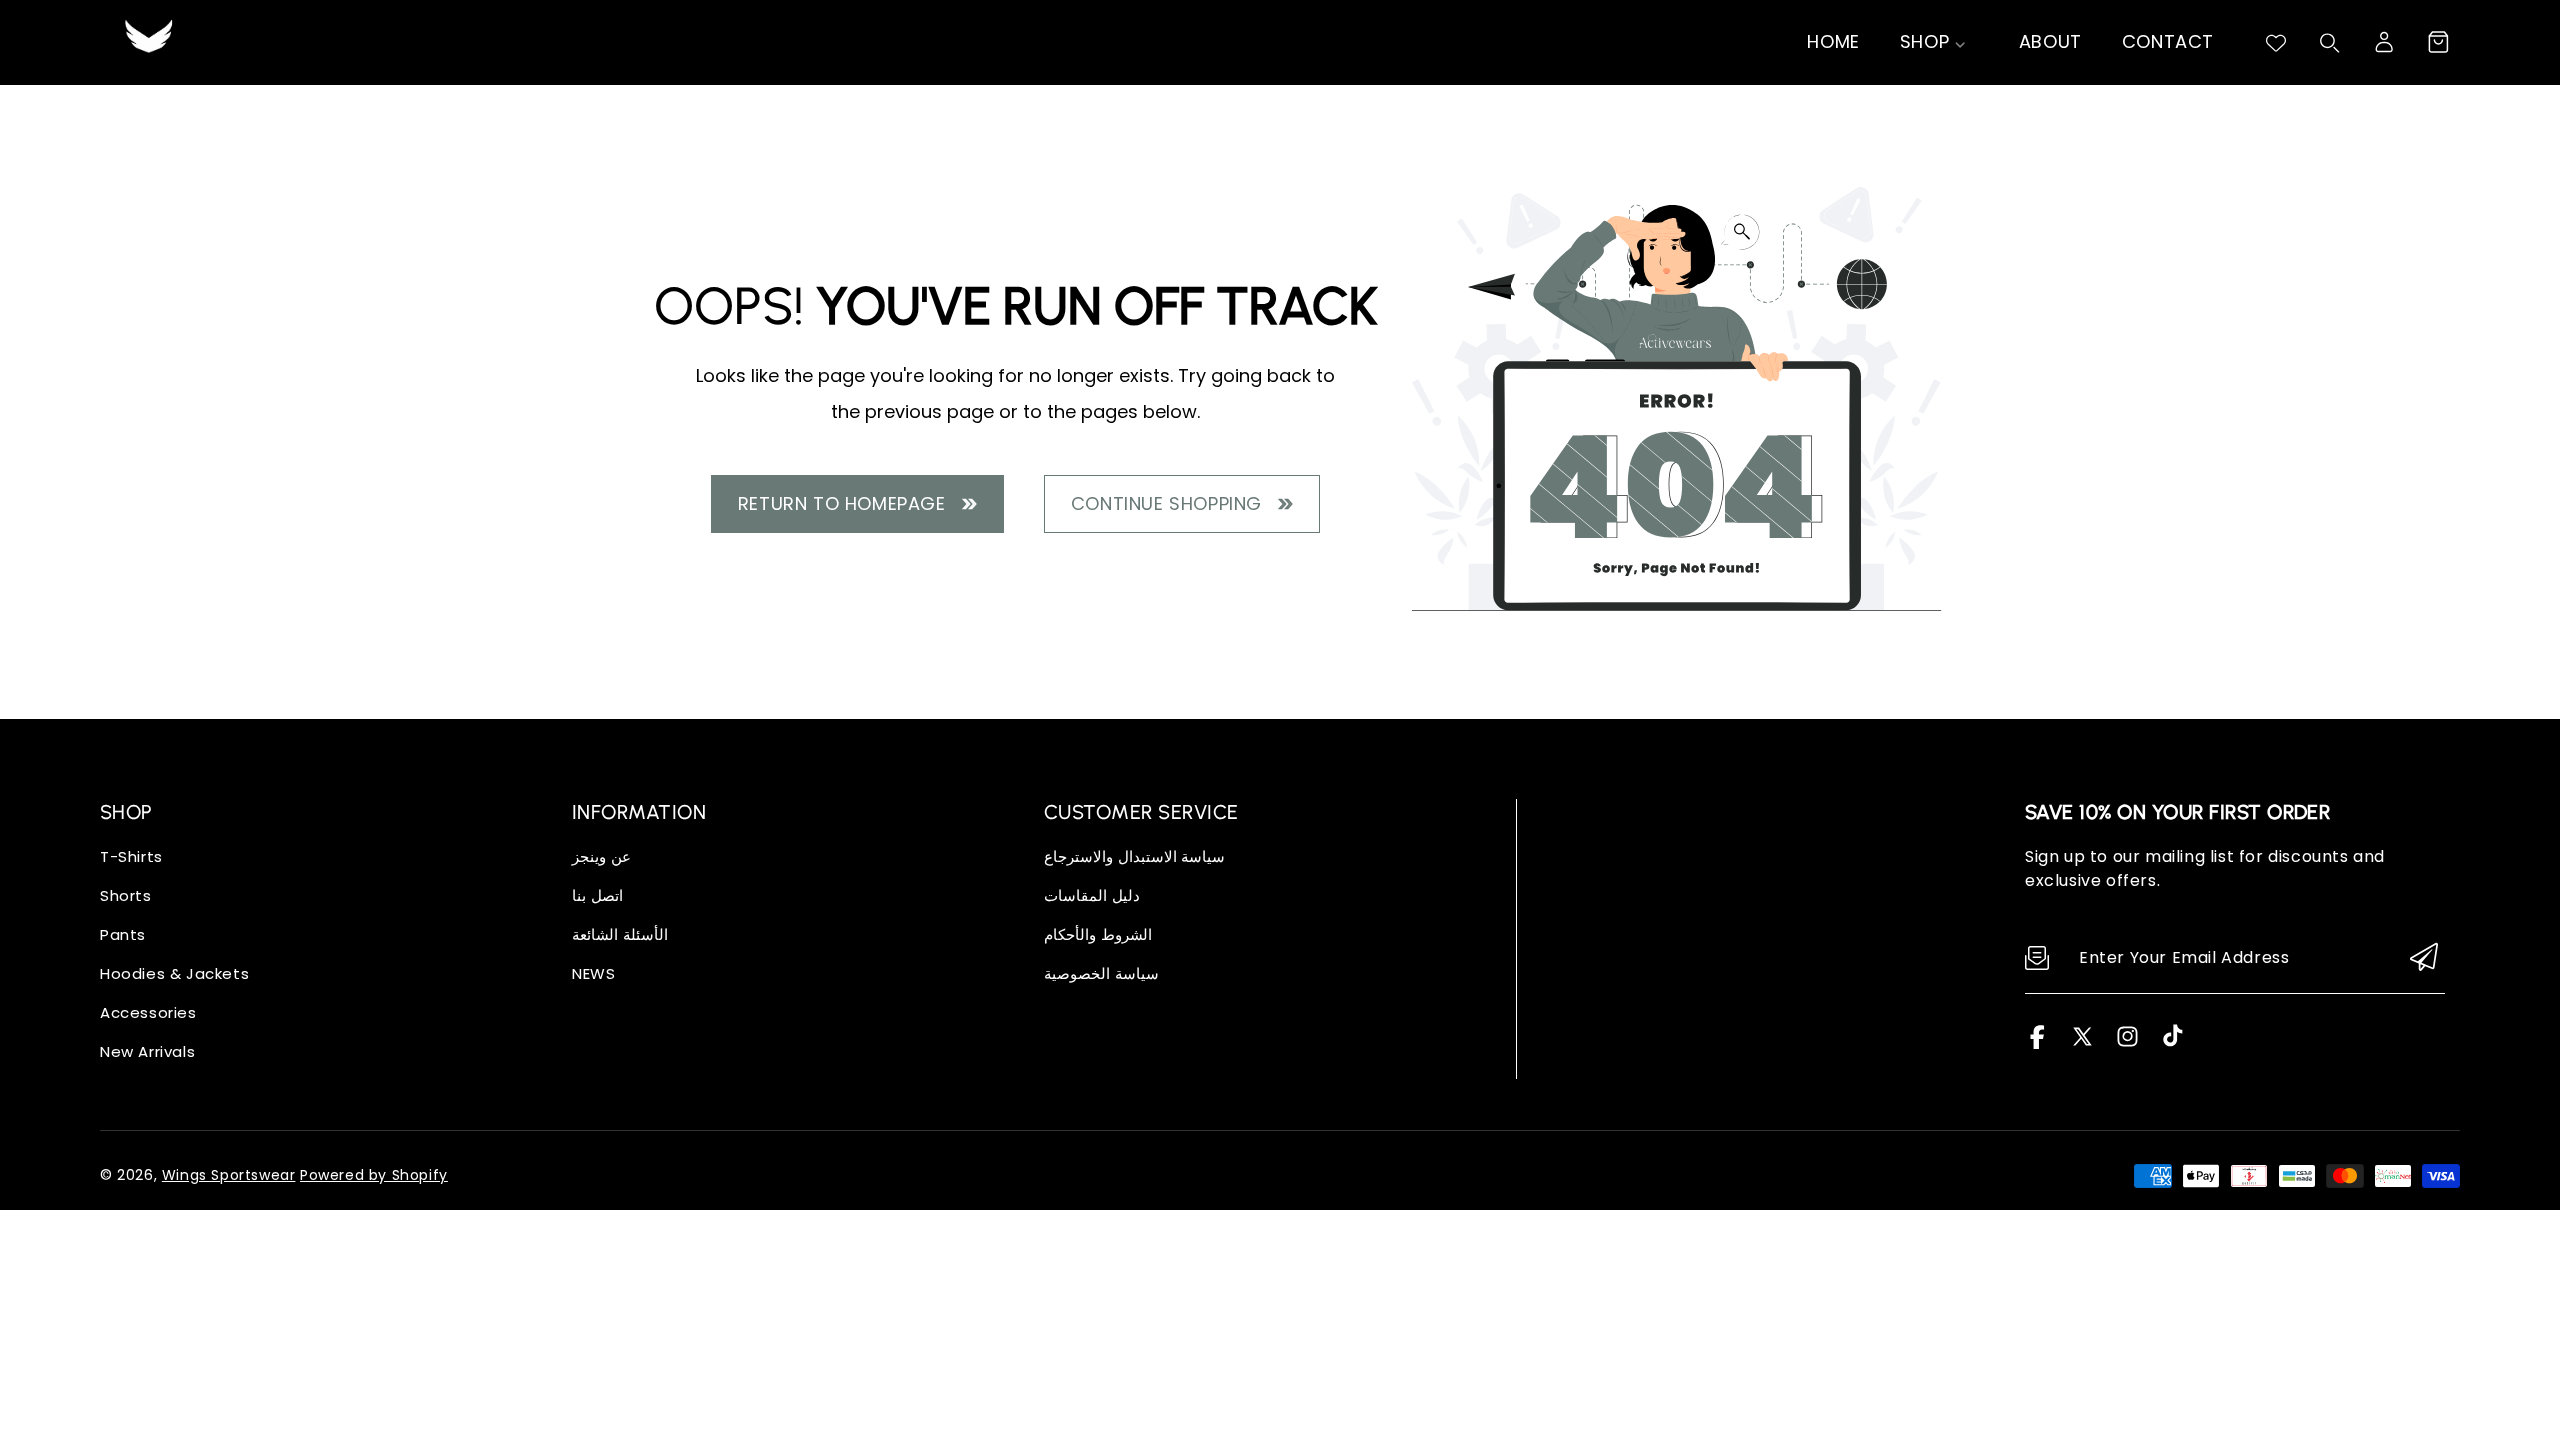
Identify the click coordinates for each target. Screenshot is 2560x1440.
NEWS (593, 973)
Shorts (126, 895)
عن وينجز (601, 856)
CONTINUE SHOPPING (1172, 503)
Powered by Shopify (374, 1175)
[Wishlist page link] (2276, 43)
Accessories (148, 1012)
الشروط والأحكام (1098, 934)
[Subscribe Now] (2424, 958)
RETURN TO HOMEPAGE (847, 503)
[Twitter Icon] (2082, 1043)
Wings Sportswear (229, 1175)
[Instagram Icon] (2127, 1043)
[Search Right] (2330, 43)
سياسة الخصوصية (1101, 973)
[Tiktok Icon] (2172, 1043)
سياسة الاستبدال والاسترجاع (1134, 856)
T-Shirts (131, 856)
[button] (2438, 42)
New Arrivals (147, 1051)
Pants (123, 934)
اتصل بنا (597, 895)
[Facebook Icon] (2037, 1043)
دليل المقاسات (1092, 895)
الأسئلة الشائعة (620, 934)
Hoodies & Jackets (174, 973)
